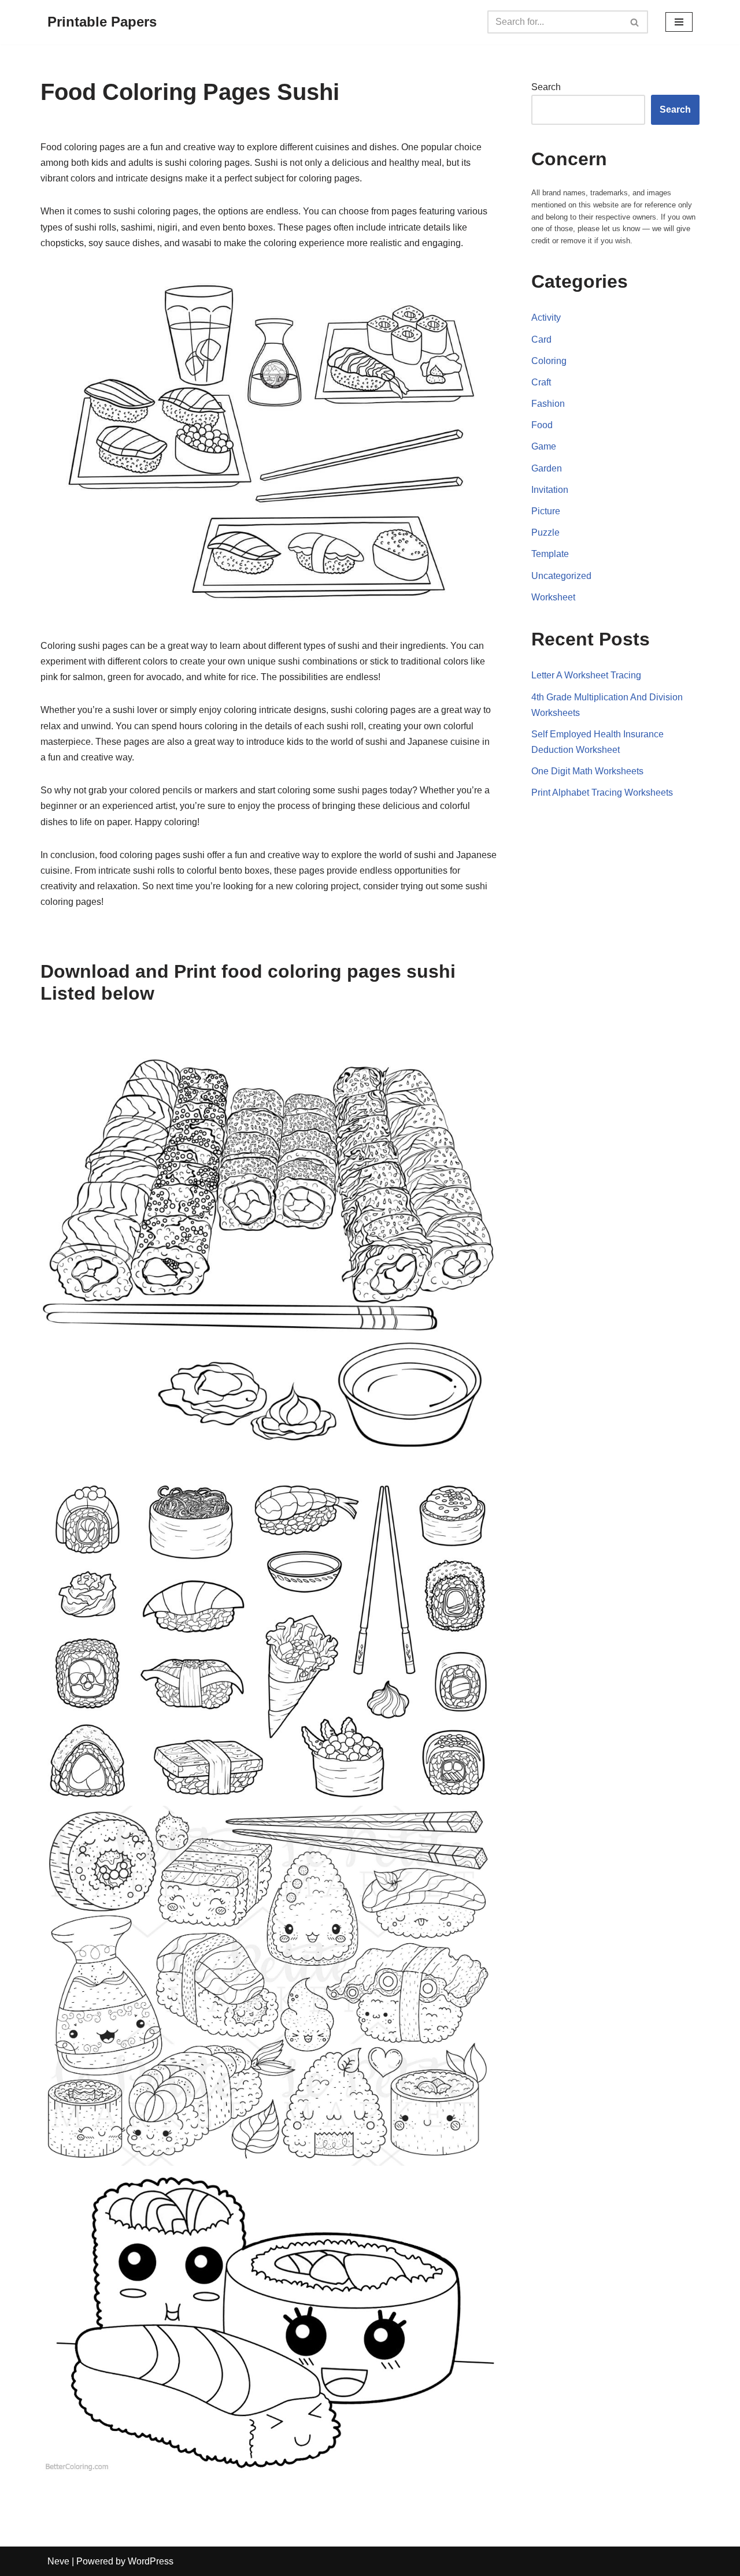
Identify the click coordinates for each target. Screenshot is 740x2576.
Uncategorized (561, 576)
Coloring (549, 361)
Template (550, 554)
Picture (546, 511)
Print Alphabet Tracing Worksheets (602, 793)
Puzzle (545, 532)
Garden (547, 468)
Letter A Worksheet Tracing (586, 675)
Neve (58, 2561)
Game (544, 446)
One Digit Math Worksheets (587, 771)
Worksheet (553, 597)
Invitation (550, 490)
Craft (541, 382)
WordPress (151, 2561)
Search (546, 87)
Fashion (548, 404)
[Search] (635, 22)
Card (541, 339)
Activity (546, 318)
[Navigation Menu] (679, 22)
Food (542, 425)
